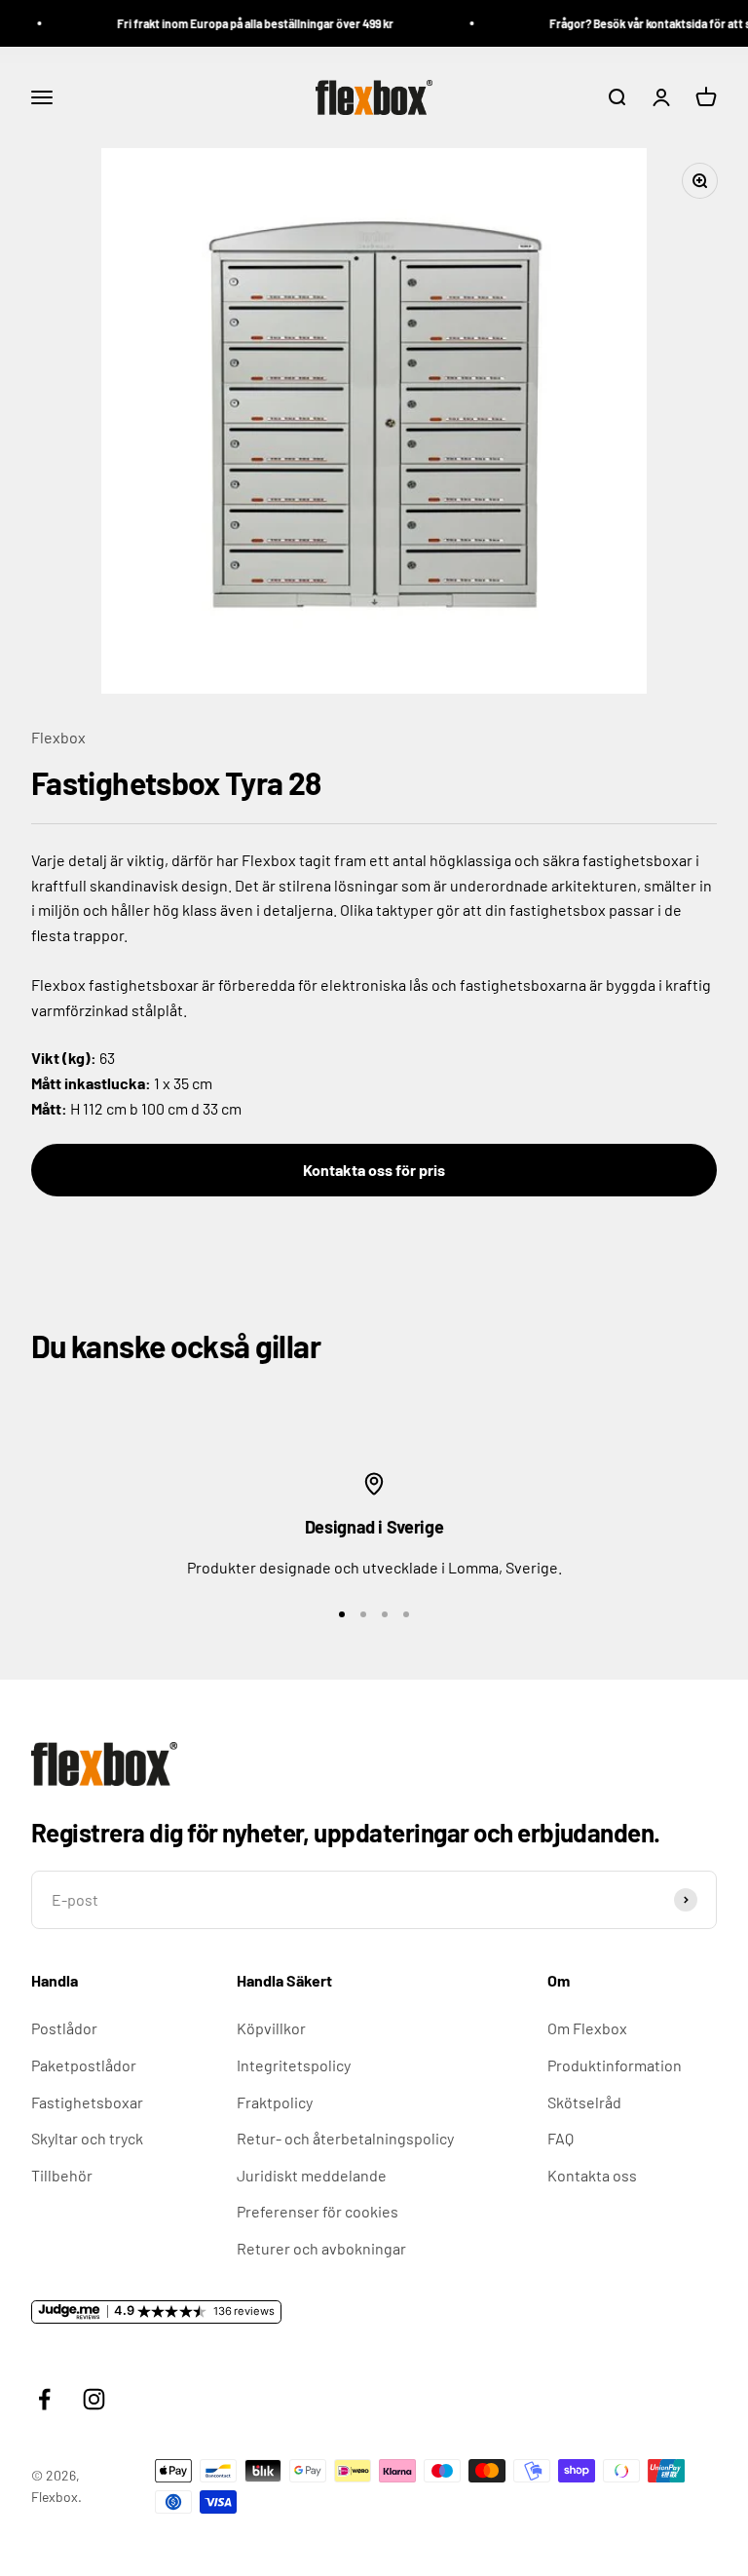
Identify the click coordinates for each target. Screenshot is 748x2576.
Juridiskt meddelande (312, 2175)
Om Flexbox (587, 2028)
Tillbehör (62, 2175)
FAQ (561, 2138)
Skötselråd (584, 2102)
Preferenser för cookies (318, 2211)
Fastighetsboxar (87, 2102)
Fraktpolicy (275, 2102)
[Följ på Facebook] (44, 2399)
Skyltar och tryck (87, 2138)
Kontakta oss (592, 2175)
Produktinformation (615, 2065)
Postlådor (64, 2028)
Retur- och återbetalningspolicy (345, 2138)
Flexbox (58, 737)
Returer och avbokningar (321, 2248)
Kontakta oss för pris (374, 1170)
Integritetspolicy (294, 2065)
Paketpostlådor (84, 2065)
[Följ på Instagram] (94, 2399)
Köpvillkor (271, 2028)
